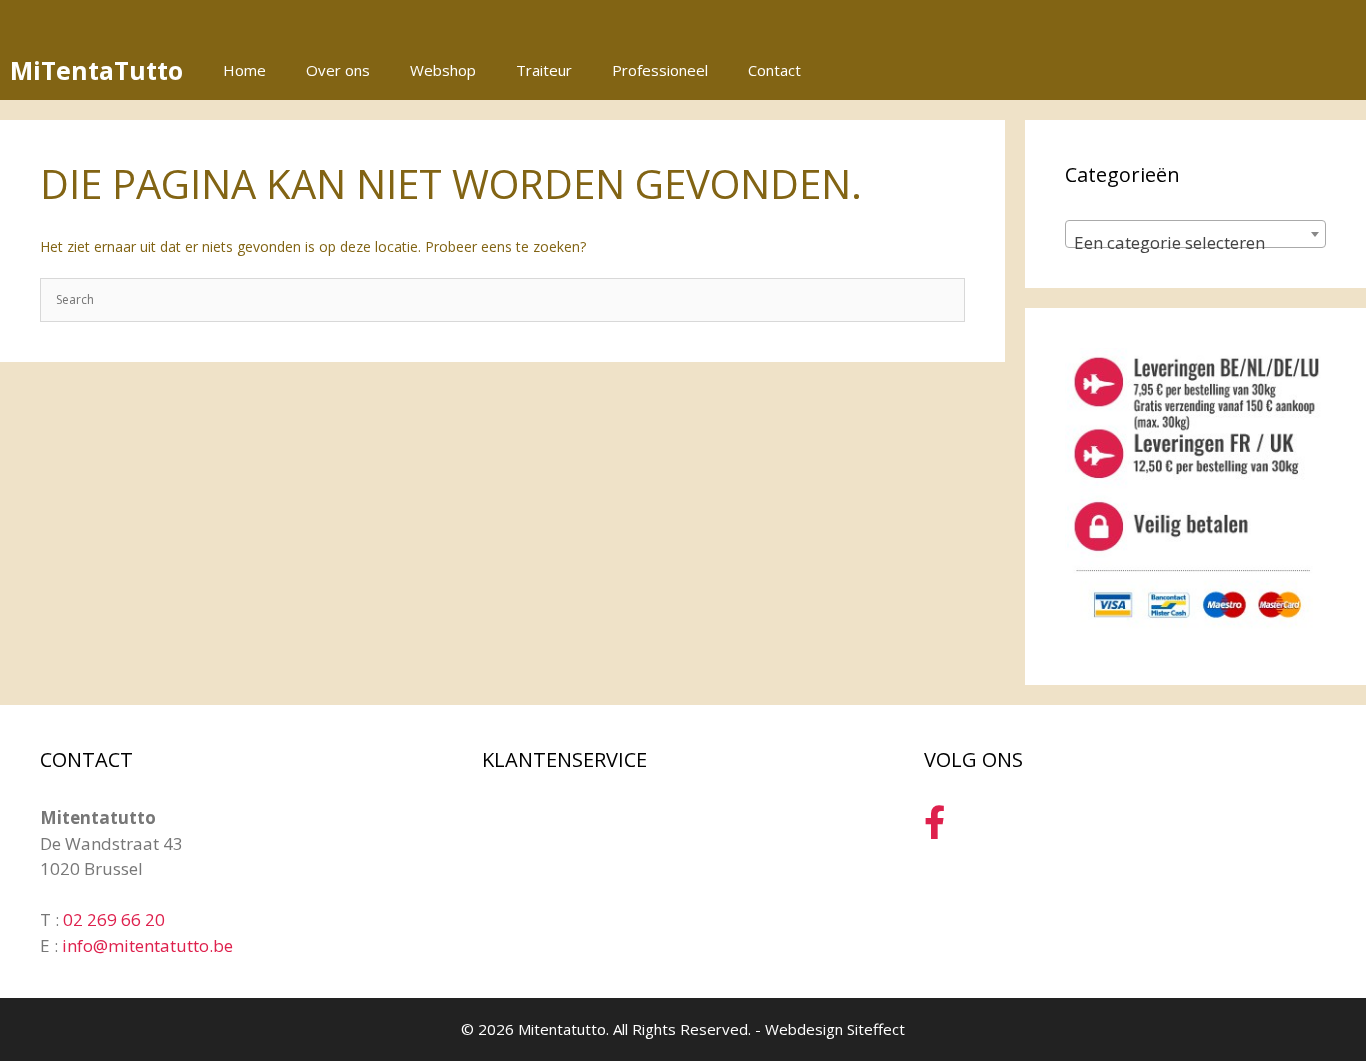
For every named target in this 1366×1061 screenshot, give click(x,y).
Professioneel (660, 70)
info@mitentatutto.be (147, 945)
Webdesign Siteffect (835, 1029)
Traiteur (544, 70)
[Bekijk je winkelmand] (1340, 70)
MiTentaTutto (96, 70)
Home (244, 70)
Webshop (443, 70)
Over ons (338, 70)
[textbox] (1196, 243)
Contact (774, 70)
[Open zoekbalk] (1284, 70)
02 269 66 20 (114, 919)
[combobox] (1196, 234)
